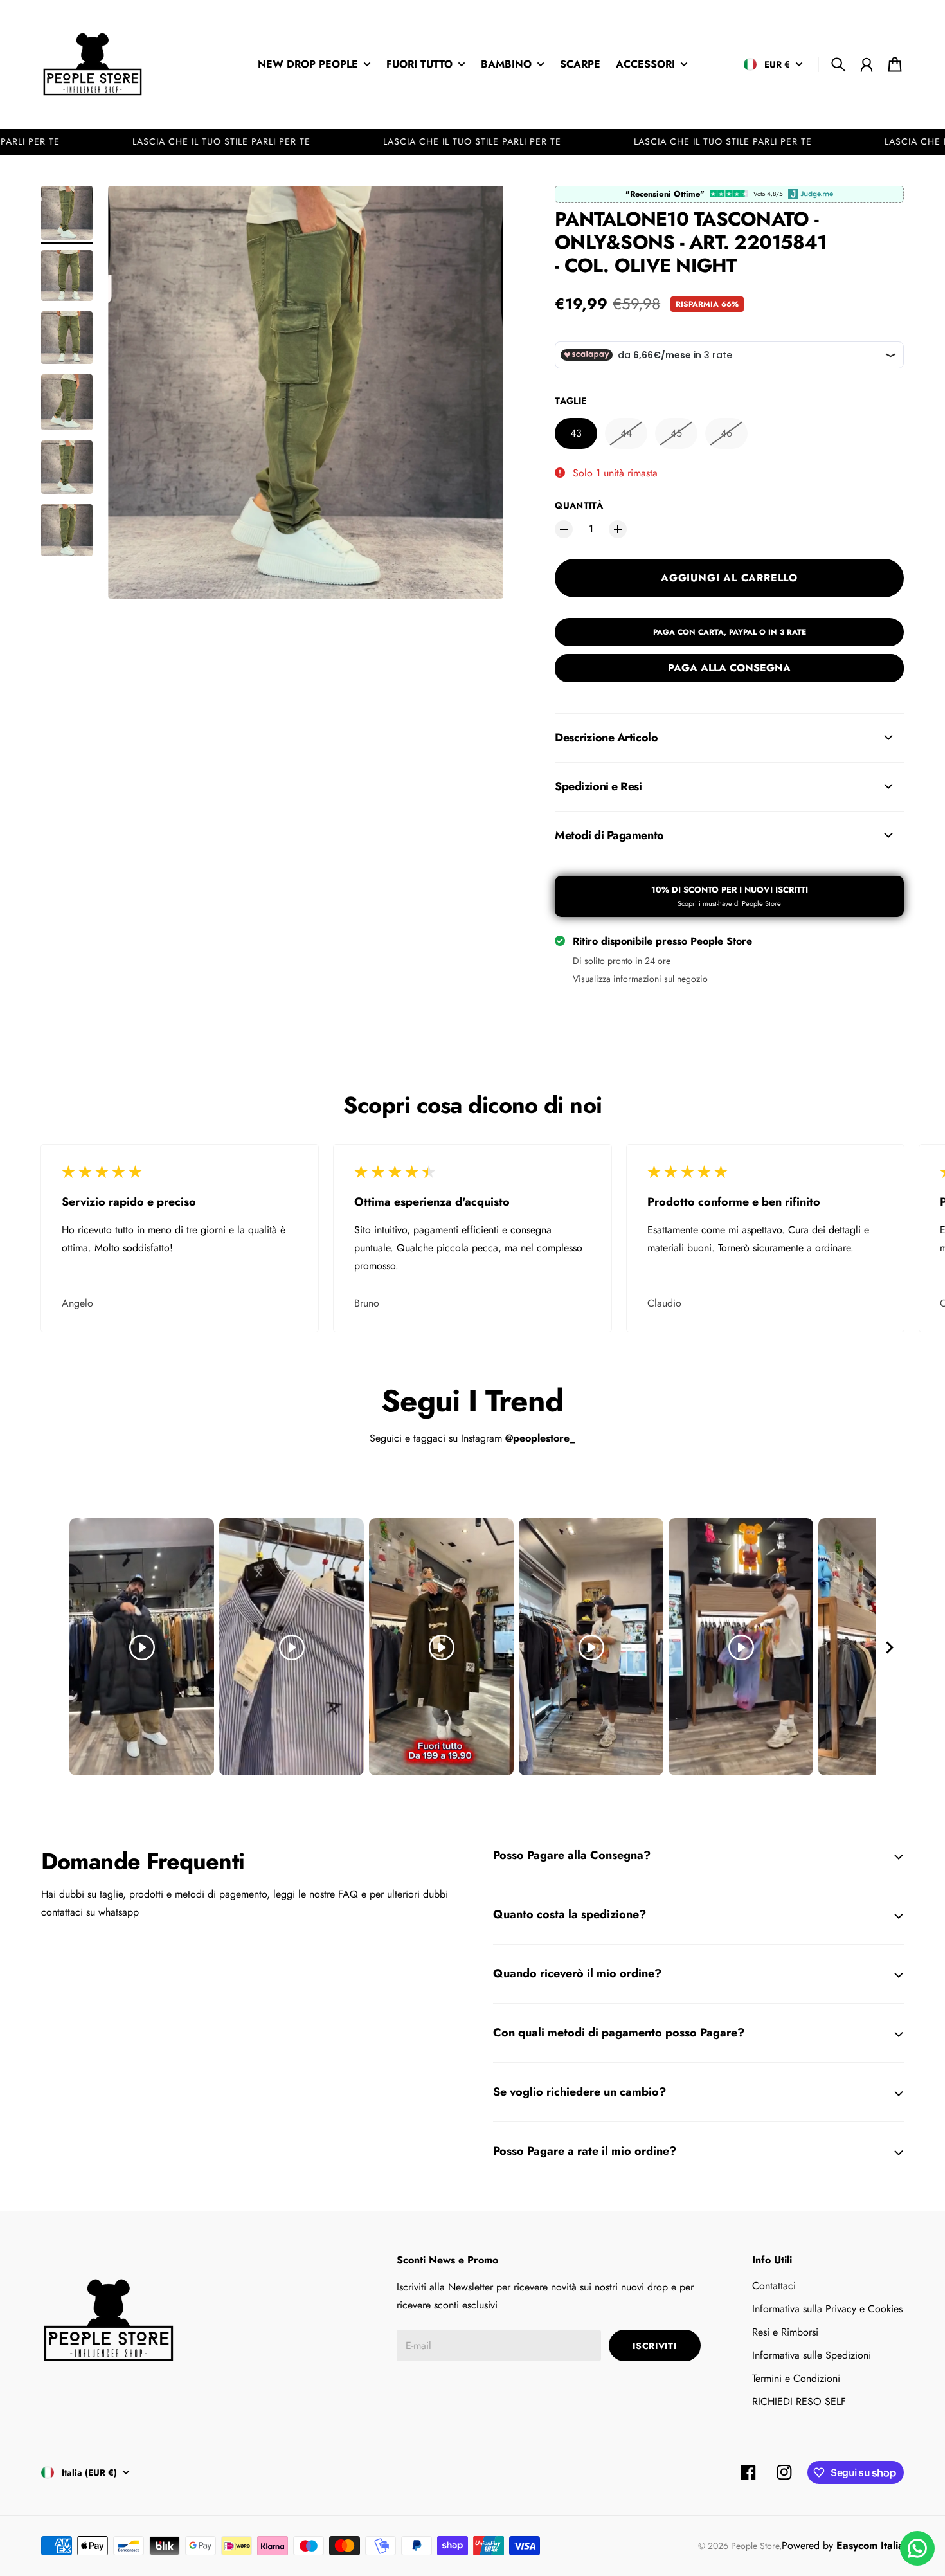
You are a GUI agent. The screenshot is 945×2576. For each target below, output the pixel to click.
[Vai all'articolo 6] (67, 530)
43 (576, 433)
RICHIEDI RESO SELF (799, 2401)
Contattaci (774, 2286)
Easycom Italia (870, 2545)
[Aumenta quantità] (618, 529)
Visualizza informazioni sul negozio (640, 979)
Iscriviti (654, 2346)
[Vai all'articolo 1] (67, 213)
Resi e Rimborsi (785, 2332)
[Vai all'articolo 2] (67, 276)
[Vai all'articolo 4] (67, 402)
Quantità (579, 505)
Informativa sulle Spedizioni (812, 2355)
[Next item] (890, 1647)
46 (726, 433)
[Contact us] (917, 2548)
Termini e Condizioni (796, 2378)
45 (676, 433)
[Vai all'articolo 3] (67, 338)
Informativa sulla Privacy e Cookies (827, 2309)
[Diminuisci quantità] (564, 529)
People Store (755, 2546)
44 (626, 433)
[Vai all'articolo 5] (67, 467)
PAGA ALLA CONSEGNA (729, 668)
